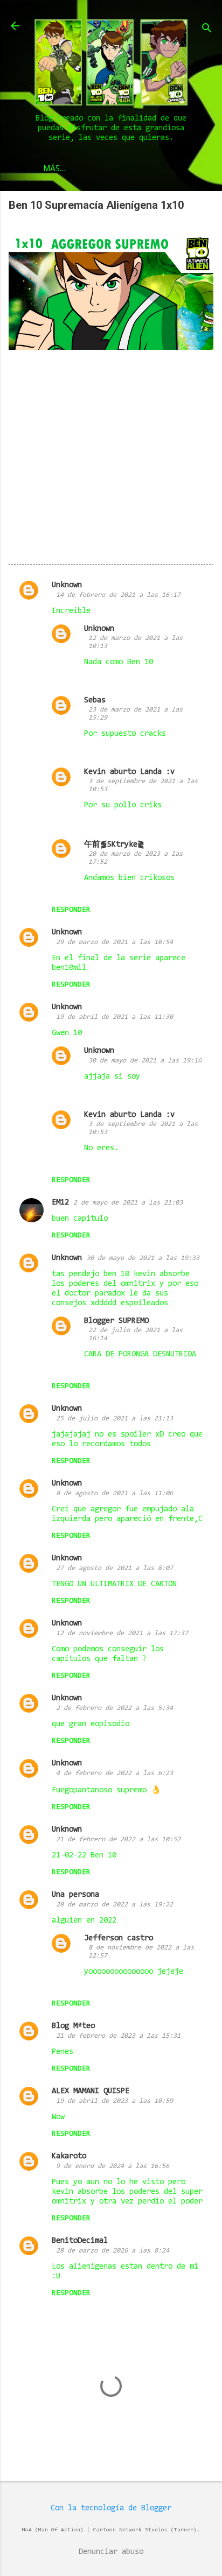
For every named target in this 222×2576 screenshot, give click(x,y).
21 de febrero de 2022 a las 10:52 (118, 1839)
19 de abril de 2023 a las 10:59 (115, 2101)
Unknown (67, 585)
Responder (71, 910)
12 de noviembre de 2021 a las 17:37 (122, 1633)
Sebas (95, 701)
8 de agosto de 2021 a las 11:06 (115, 1493)
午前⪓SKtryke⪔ (114, 845)
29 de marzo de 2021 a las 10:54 (115, 942)
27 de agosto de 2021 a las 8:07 (115, 1568)
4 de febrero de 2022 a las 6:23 (115, 1773)
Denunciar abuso (111, 2552)
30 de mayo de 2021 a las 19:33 (143, 1258)
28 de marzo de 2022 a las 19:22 (115, 1905)
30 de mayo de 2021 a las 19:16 (145, 1061)
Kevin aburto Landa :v (129, 772)
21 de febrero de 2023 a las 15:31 (118, 2036)
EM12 (60, 1203)
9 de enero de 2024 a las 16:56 (113, 2166)
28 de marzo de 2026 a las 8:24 (113, 2251)
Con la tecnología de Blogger (111, 2508)
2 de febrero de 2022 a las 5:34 (115, 1708)
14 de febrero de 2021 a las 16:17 (118, 595)
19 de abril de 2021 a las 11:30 (115, 1017)
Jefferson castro (119, 1938)
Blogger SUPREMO (116, 1321)
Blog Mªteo (73, 2026)
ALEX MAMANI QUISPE (91, 2091)
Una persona (75, 1895)
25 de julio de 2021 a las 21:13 (115, 1419)
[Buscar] (207, 29)
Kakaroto (69, 2156)
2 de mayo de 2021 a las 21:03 (128, 1203)
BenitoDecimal (80, 2241)
